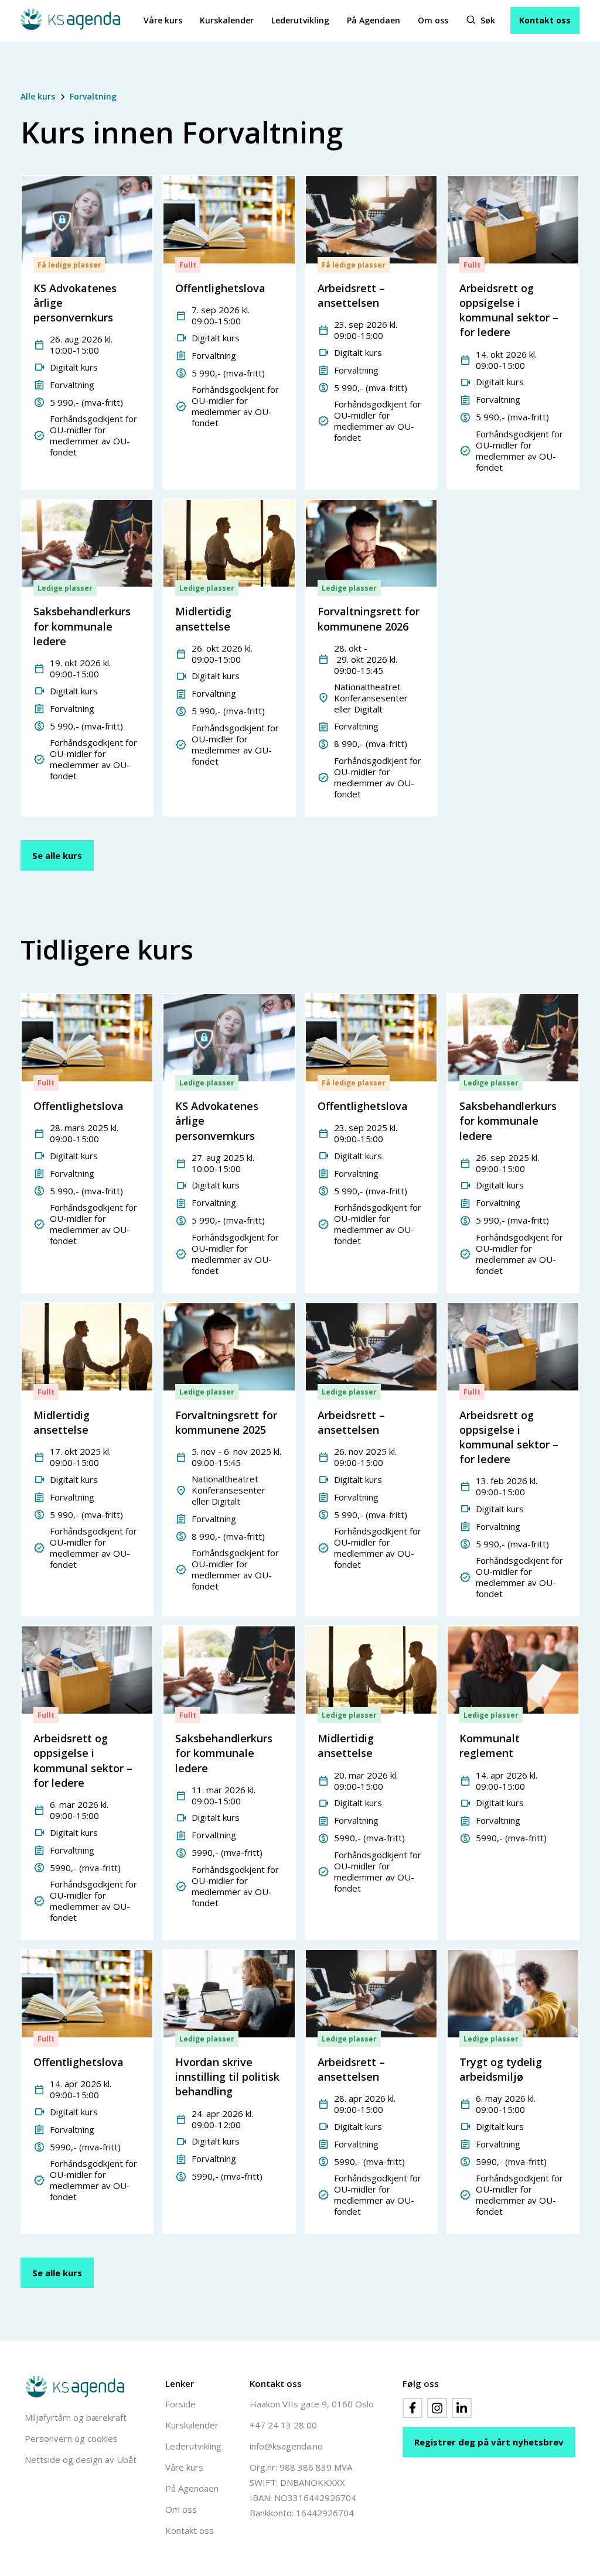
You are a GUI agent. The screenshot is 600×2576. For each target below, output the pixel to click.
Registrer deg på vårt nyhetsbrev (489, 2442)
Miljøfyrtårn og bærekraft (76, 2417)
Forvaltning (93, 96)
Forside (180, 2404)
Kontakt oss (545, 20)
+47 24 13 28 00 (283, 2425)
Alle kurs (38, 96)
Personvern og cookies (71, 2438)
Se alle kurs (57, 855)
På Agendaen (374, 20)
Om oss (433, 20)
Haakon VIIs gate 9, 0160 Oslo (312, 2404)
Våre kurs (163, 20)
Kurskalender (227, 20)
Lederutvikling (300, 20)
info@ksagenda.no (286, 2446)
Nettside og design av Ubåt (81, 2459)
